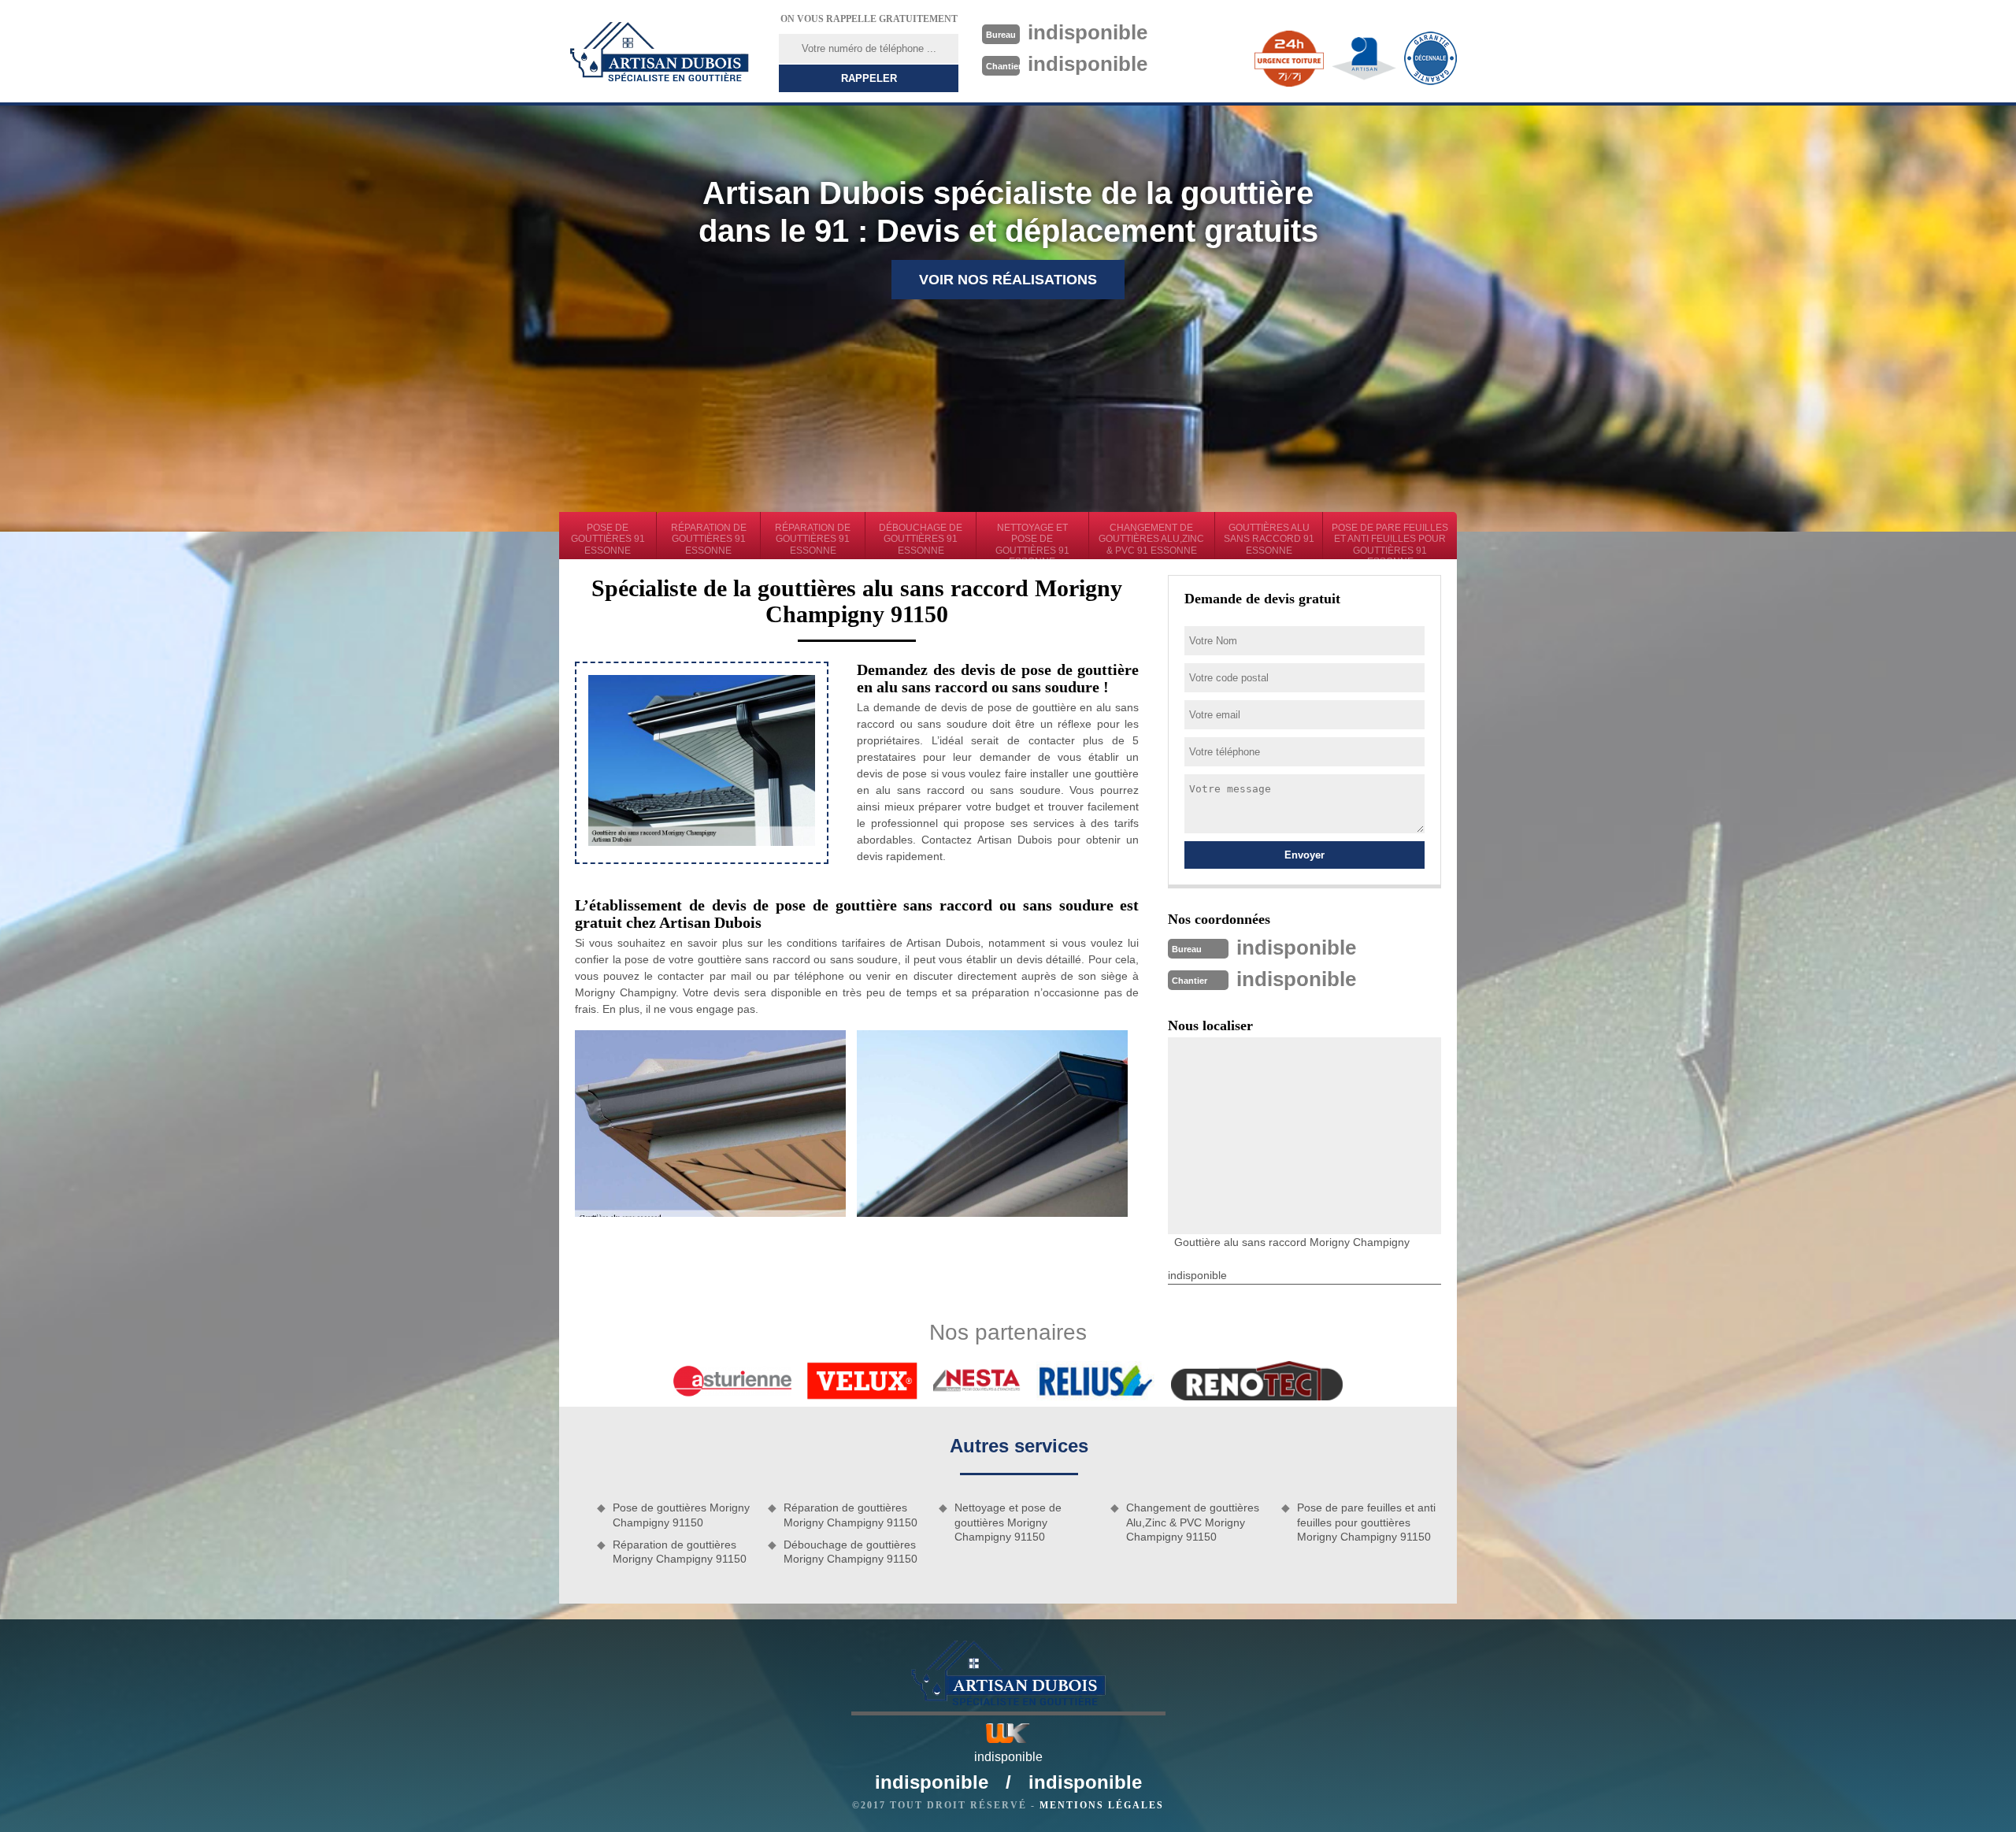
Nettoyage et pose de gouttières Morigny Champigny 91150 (1008, 1522)
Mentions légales (1102, 1805)
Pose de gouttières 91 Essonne (608, 539)
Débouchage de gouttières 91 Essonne (921, 539)
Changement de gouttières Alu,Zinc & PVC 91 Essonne (1151, 539)
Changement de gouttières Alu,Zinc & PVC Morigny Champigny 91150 (1193, 1522)
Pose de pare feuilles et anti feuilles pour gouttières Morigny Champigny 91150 (1366, 1522)
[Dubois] (659, 51)
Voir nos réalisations (1008, 280)
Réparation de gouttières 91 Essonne (709, 539)
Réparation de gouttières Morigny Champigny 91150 (680, 1552)
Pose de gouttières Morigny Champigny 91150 (681, 1515)
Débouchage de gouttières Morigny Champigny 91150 (850, 1552)
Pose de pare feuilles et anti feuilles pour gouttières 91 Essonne (1390, 541)
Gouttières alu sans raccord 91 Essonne (1269, 539)
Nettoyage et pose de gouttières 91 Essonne (1032, 541)
